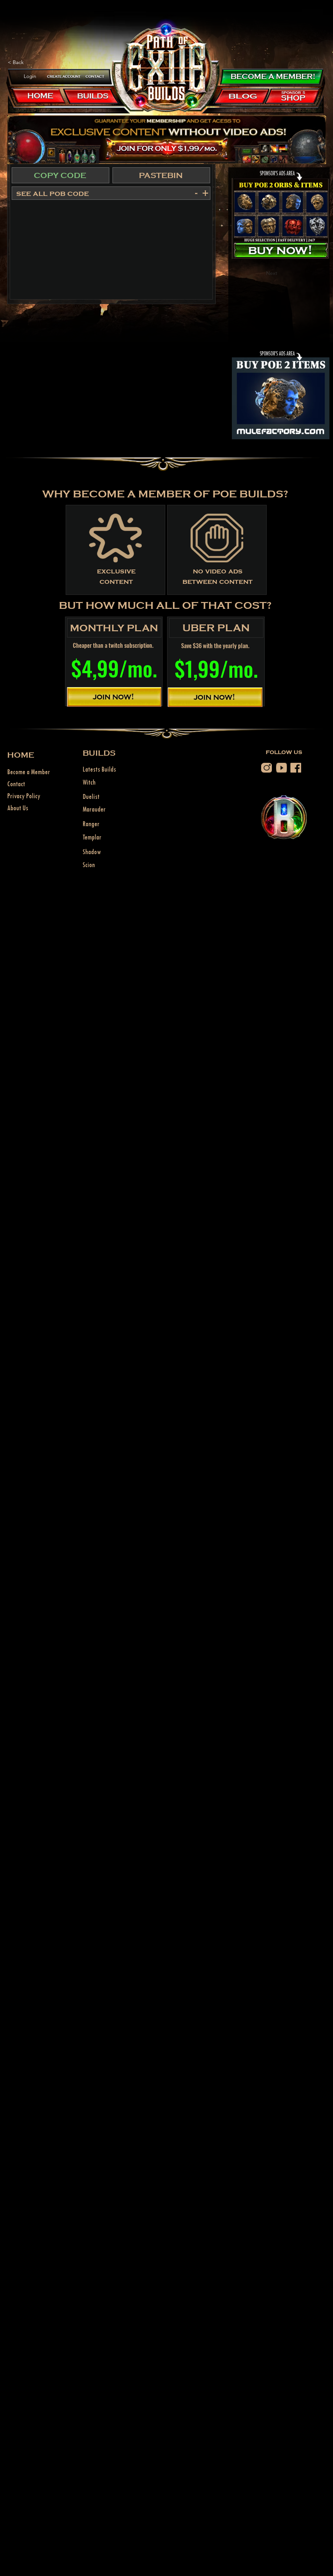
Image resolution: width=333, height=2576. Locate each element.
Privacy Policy (24, 796)
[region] (64, 76)
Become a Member (29, 772)
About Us (18, 808)
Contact (16, 784)
